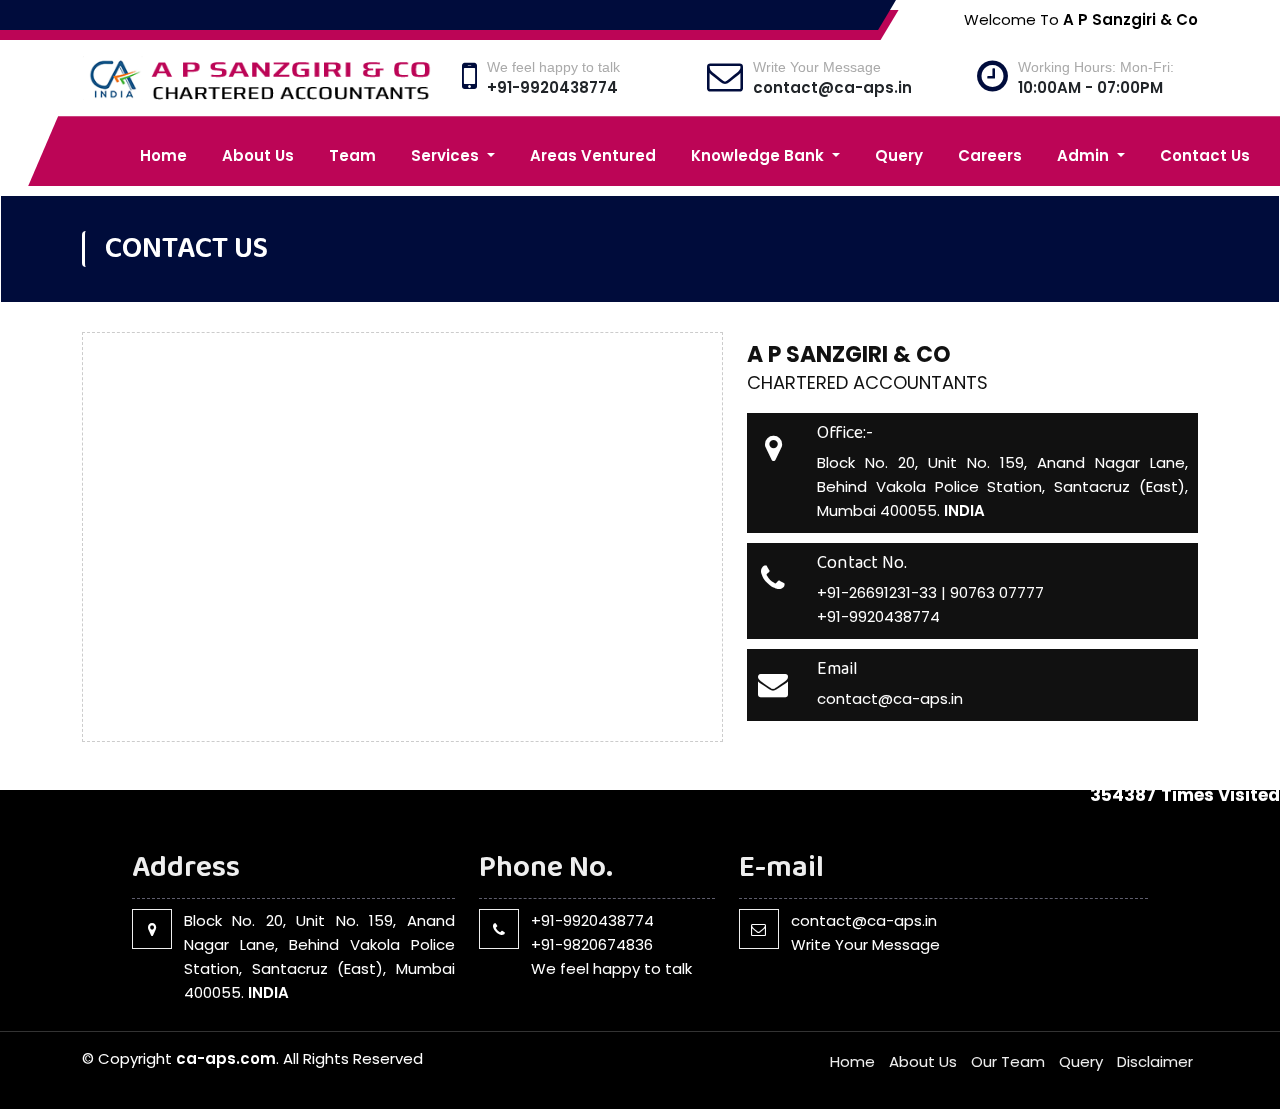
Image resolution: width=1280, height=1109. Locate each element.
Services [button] (447, 155)
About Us (258, 155)
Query (899, 155)
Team (352, 155)
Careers (990, 155)
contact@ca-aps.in (890, 698)
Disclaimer (1155, 1061)
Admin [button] (1085, 155)
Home (163, 155)
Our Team (1008, 1061)
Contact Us (1205, 155)
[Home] (260, 77)
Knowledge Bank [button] (759, 155)
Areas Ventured (593, 155)
